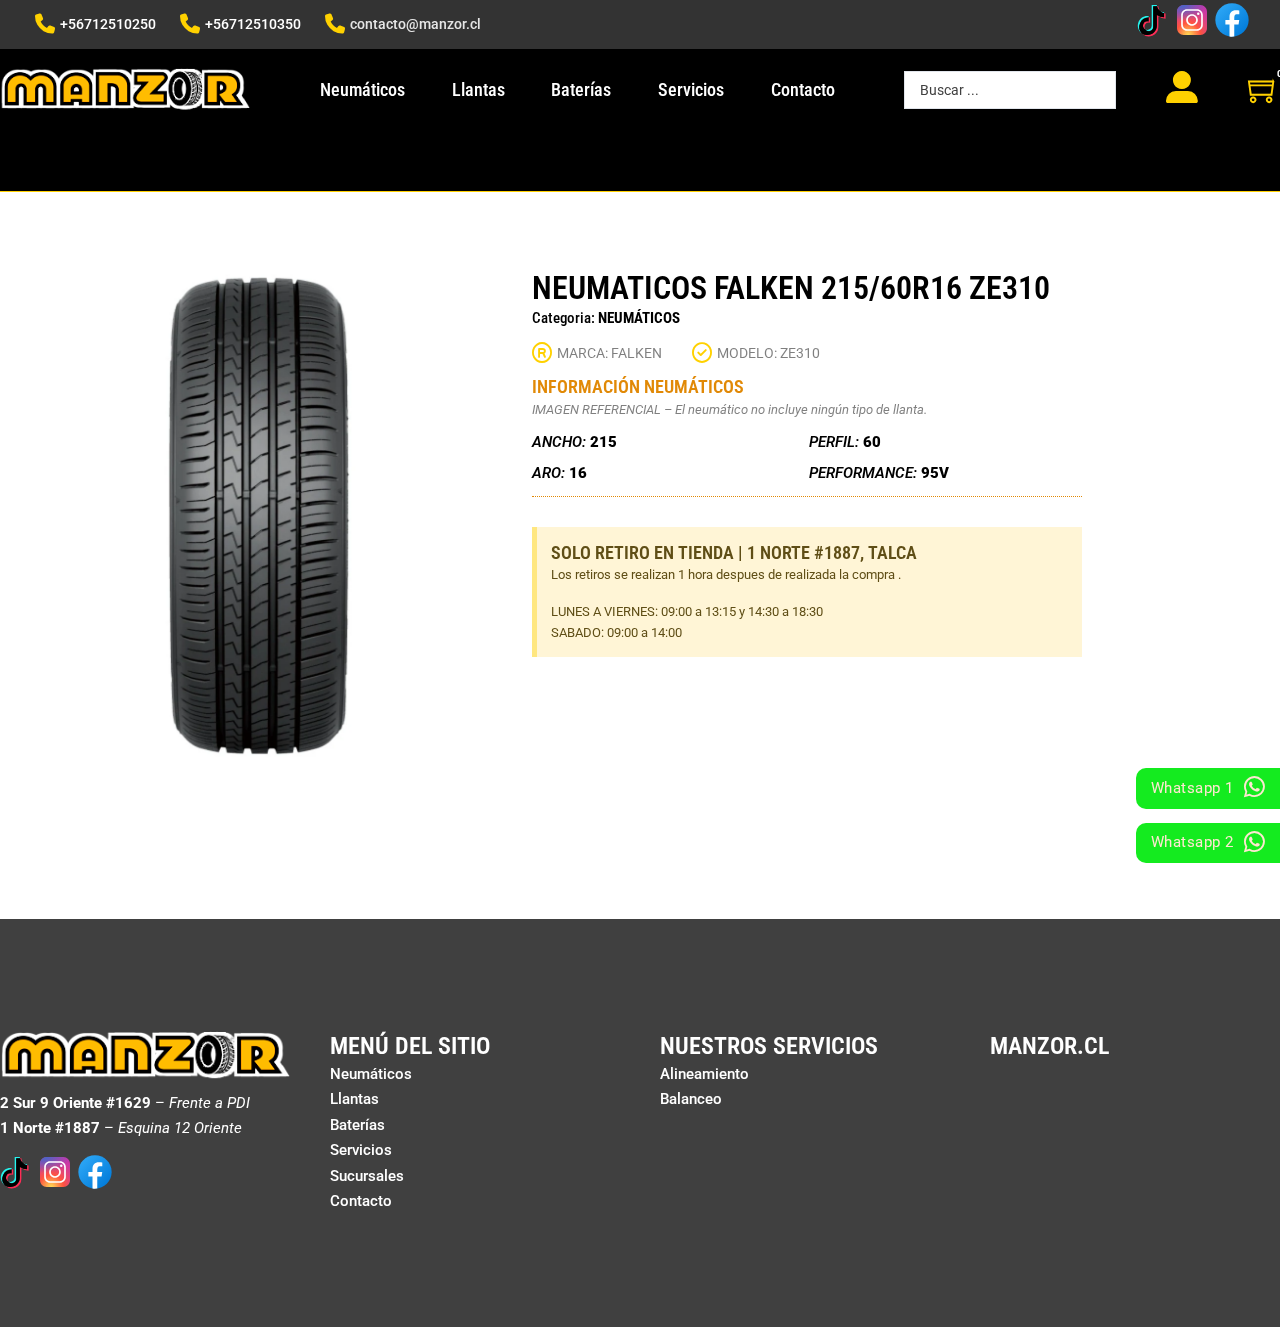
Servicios (691, 89)
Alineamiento (704, 1074)
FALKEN (636, 353)
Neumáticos (362, 89)
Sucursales (367, 1176)
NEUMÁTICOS (639, 318)
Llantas (478, 89)
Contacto (803, 89)
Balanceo (691, 1099)
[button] (477, 298)
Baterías (581, 89)
